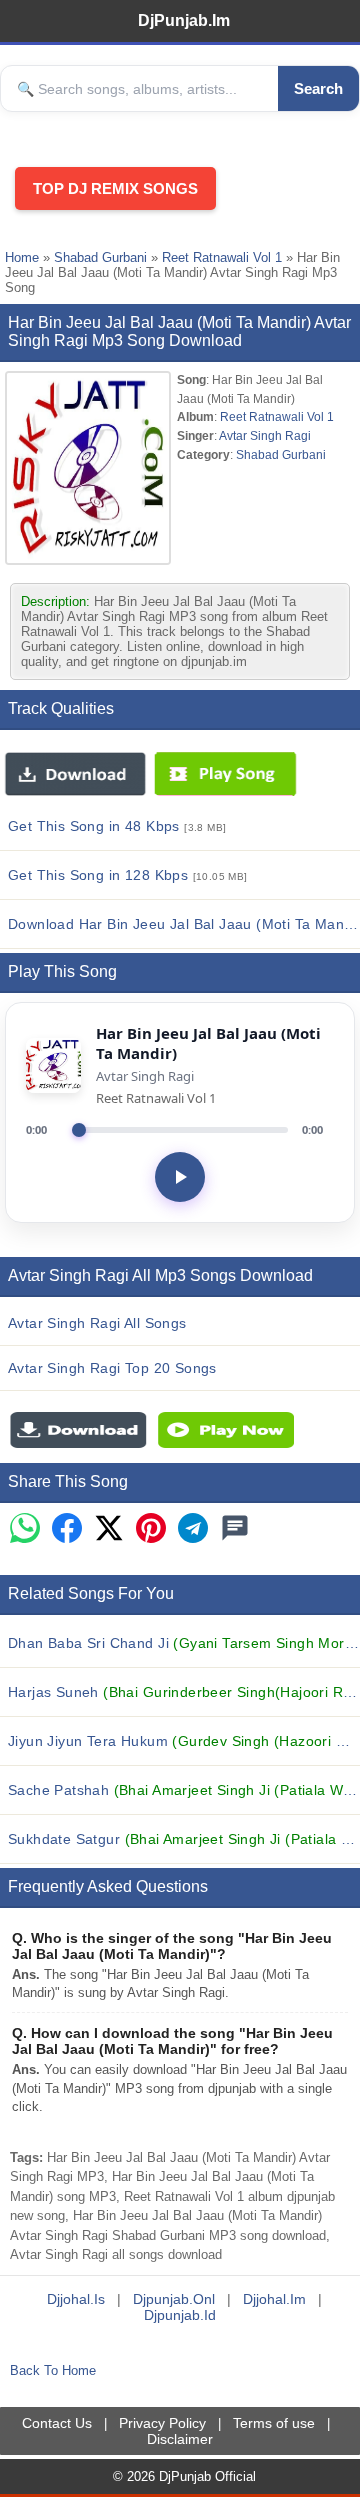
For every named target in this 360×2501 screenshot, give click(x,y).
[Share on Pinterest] (151, 1529)
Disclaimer (180, 2439)
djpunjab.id (180, 2315)
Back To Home (53, 2370)
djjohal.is (76, 2299)
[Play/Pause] (180, 1177)
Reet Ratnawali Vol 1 (222, 257)
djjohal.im (274, 2299)
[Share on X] (109, 1529)
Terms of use (274, 2423)
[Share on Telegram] (193, 1529)
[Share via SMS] (235, 1529)
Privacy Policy (162, 2423)
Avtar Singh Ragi (265, 435)
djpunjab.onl (174, 2299)
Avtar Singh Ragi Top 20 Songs (112, 1368)
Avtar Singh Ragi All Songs (97, 1323)
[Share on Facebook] (67, 1529)
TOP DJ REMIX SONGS (115, 188)
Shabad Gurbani (100, 257)
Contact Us (57, 2423)
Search (318, 88)
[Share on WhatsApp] (25, 1529)
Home (22, 257)
